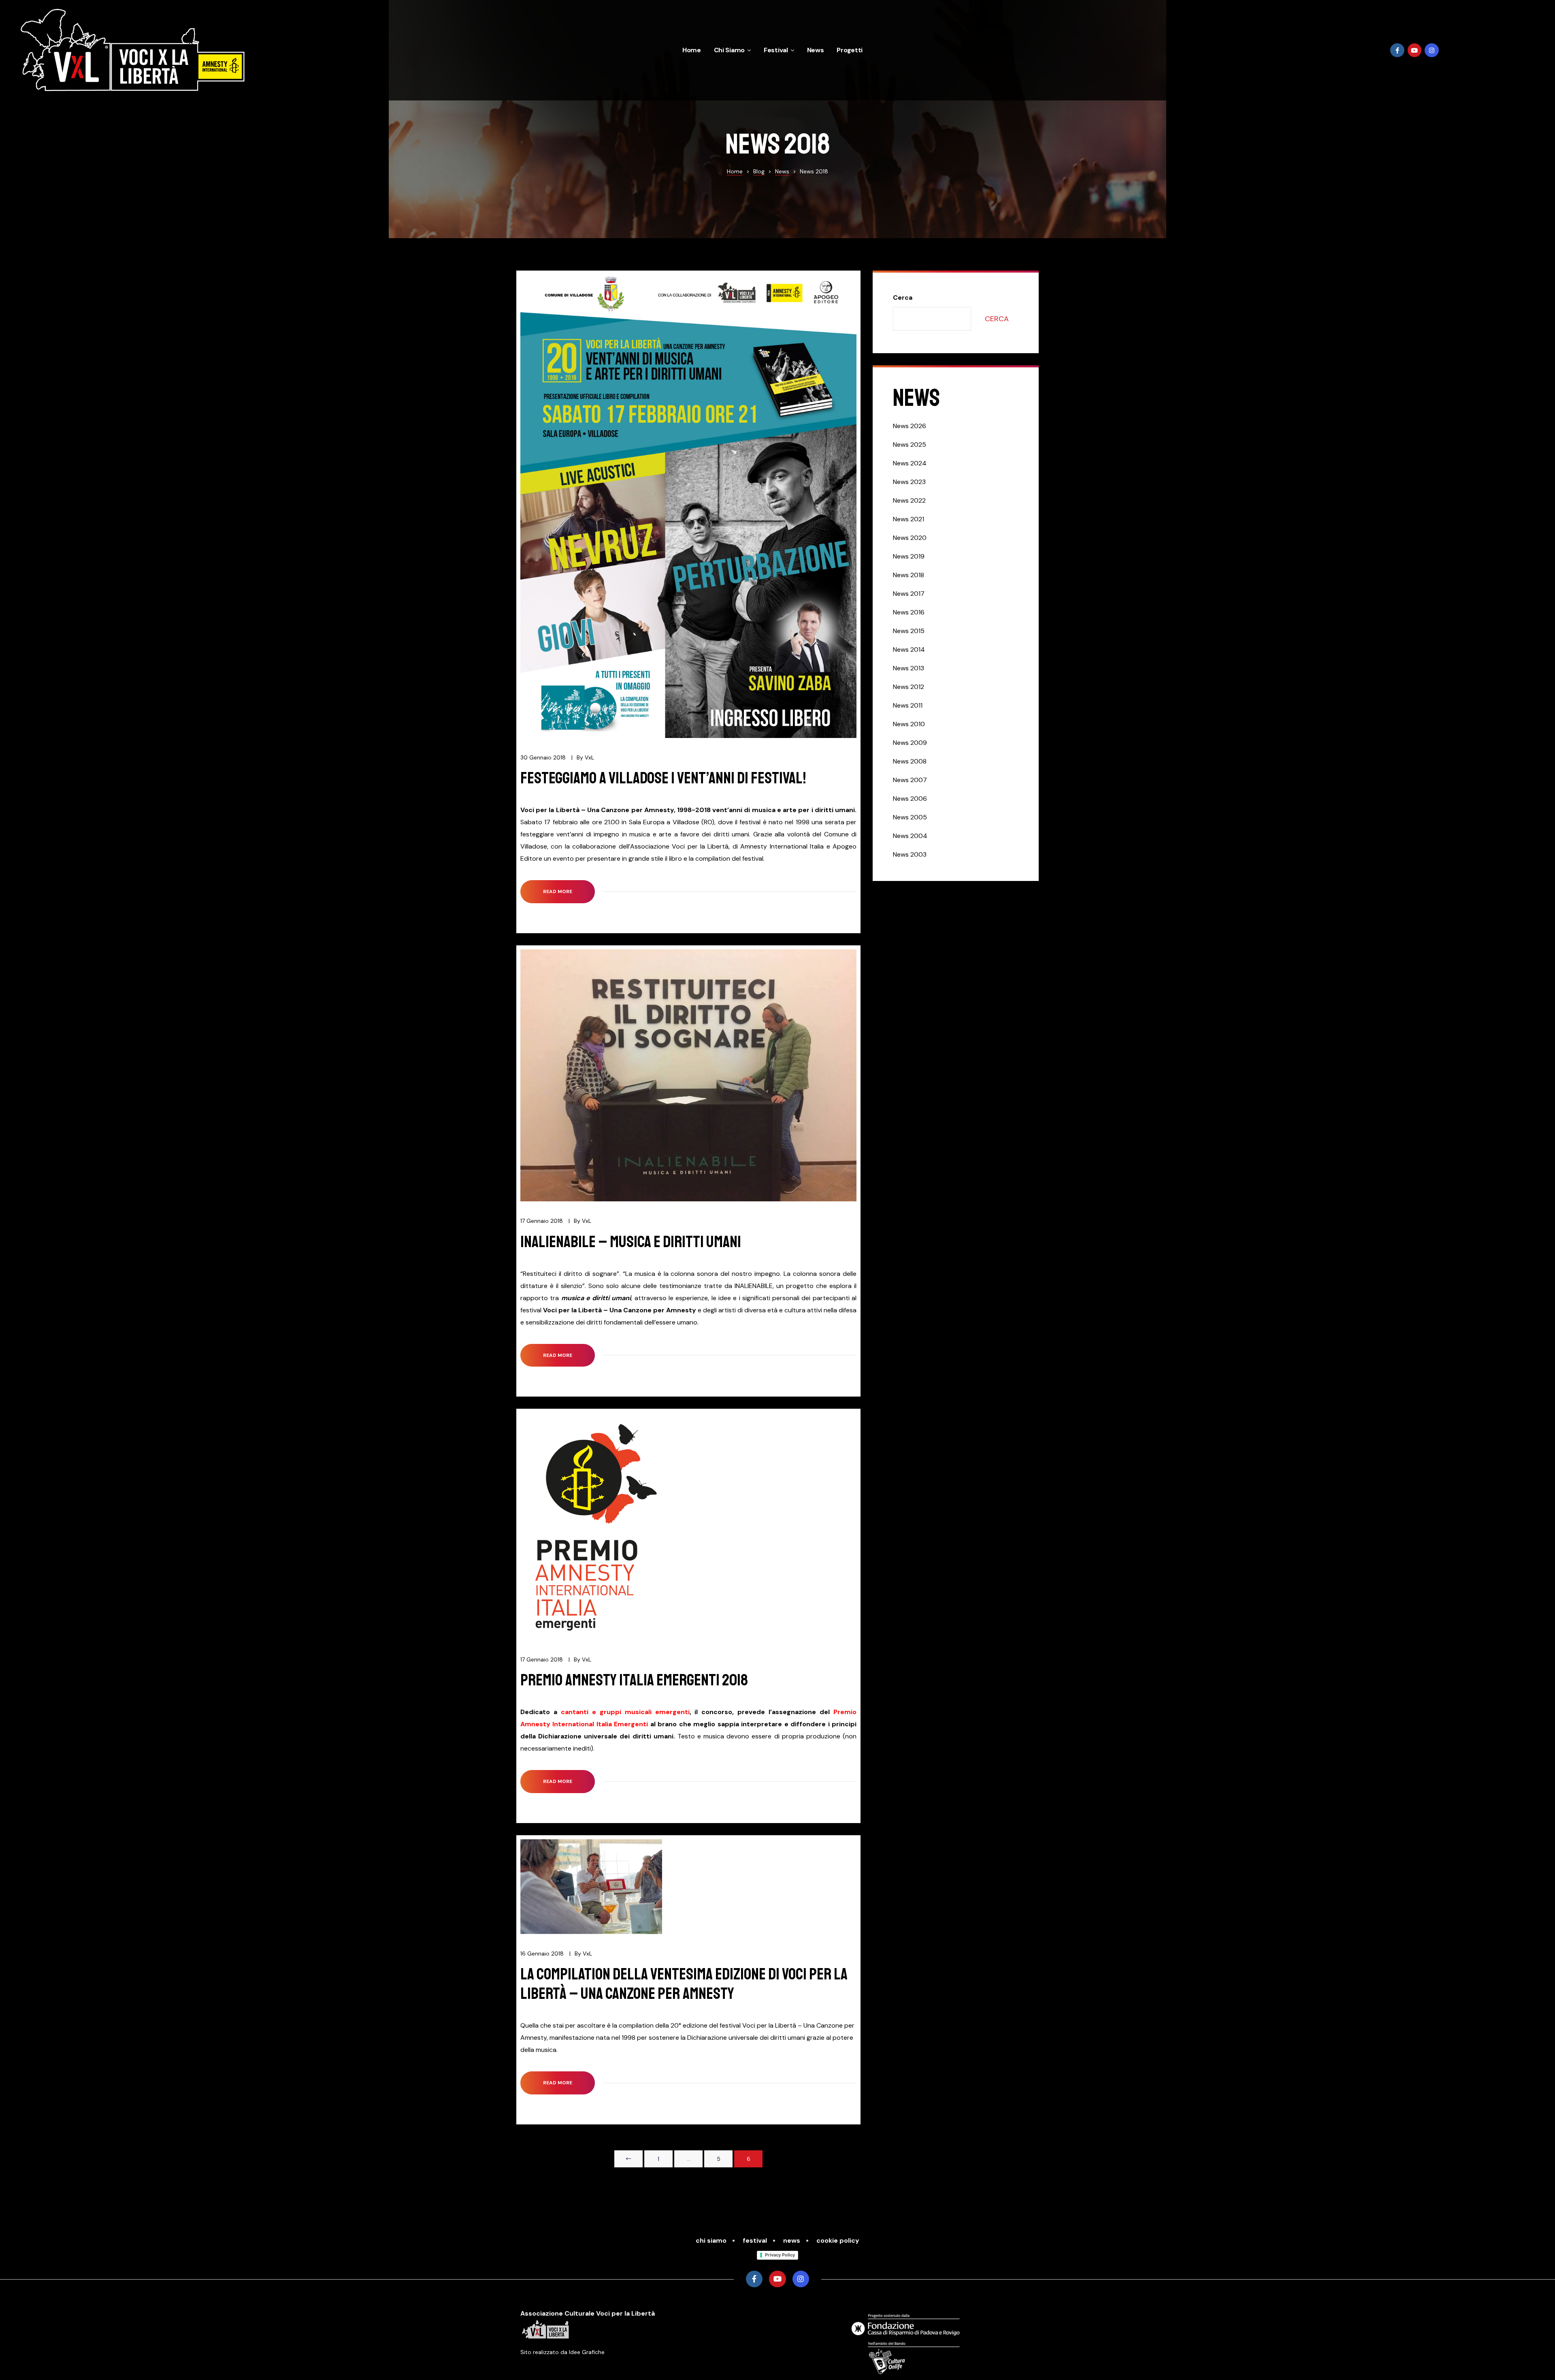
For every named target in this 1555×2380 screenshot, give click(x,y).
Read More (569, 887)
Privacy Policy (780, 2255)
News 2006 (910, 799)
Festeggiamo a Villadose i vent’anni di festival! (663, 778)
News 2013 (909, 668)
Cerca (903, 297)
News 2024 (910, 463)
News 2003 (910, 854)
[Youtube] (1415, 50)
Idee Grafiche (587, 2352)
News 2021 (909, 519)
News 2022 (909, 500)
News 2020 (910, 538)
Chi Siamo (729, 50)
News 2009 (910, 743)
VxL (589, 757)
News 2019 (909, 556)
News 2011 (908, 705)
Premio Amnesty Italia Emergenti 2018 (634, 1680)
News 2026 (910, 426)
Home (692, 50)
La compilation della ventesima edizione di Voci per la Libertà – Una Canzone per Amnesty (684, 1984)
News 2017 (909, 594)
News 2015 (909, 631)
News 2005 (910, 817)
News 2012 (909, 687)
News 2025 (910, 445)
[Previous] (628, 2159)
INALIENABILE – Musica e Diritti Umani (631, 1242)
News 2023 (909, 482)
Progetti (850, 50)
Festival (776, 50)
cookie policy (838, 2240)
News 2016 (909, 612)
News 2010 (909, 724)
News (816, 50)
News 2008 (910, 761)
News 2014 (909, 649)
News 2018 (909, 575)
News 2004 (910, 836)
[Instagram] (1432, 50)
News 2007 (910, 780)
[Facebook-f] (1397, 50)
